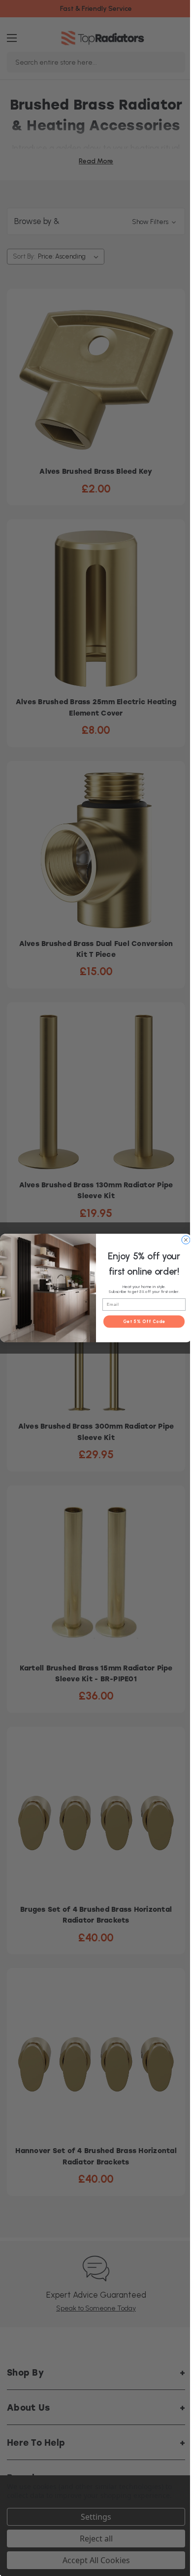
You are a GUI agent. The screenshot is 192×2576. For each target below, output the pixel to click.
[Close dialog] (186, 1240)
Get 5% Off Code (144, 1321)
